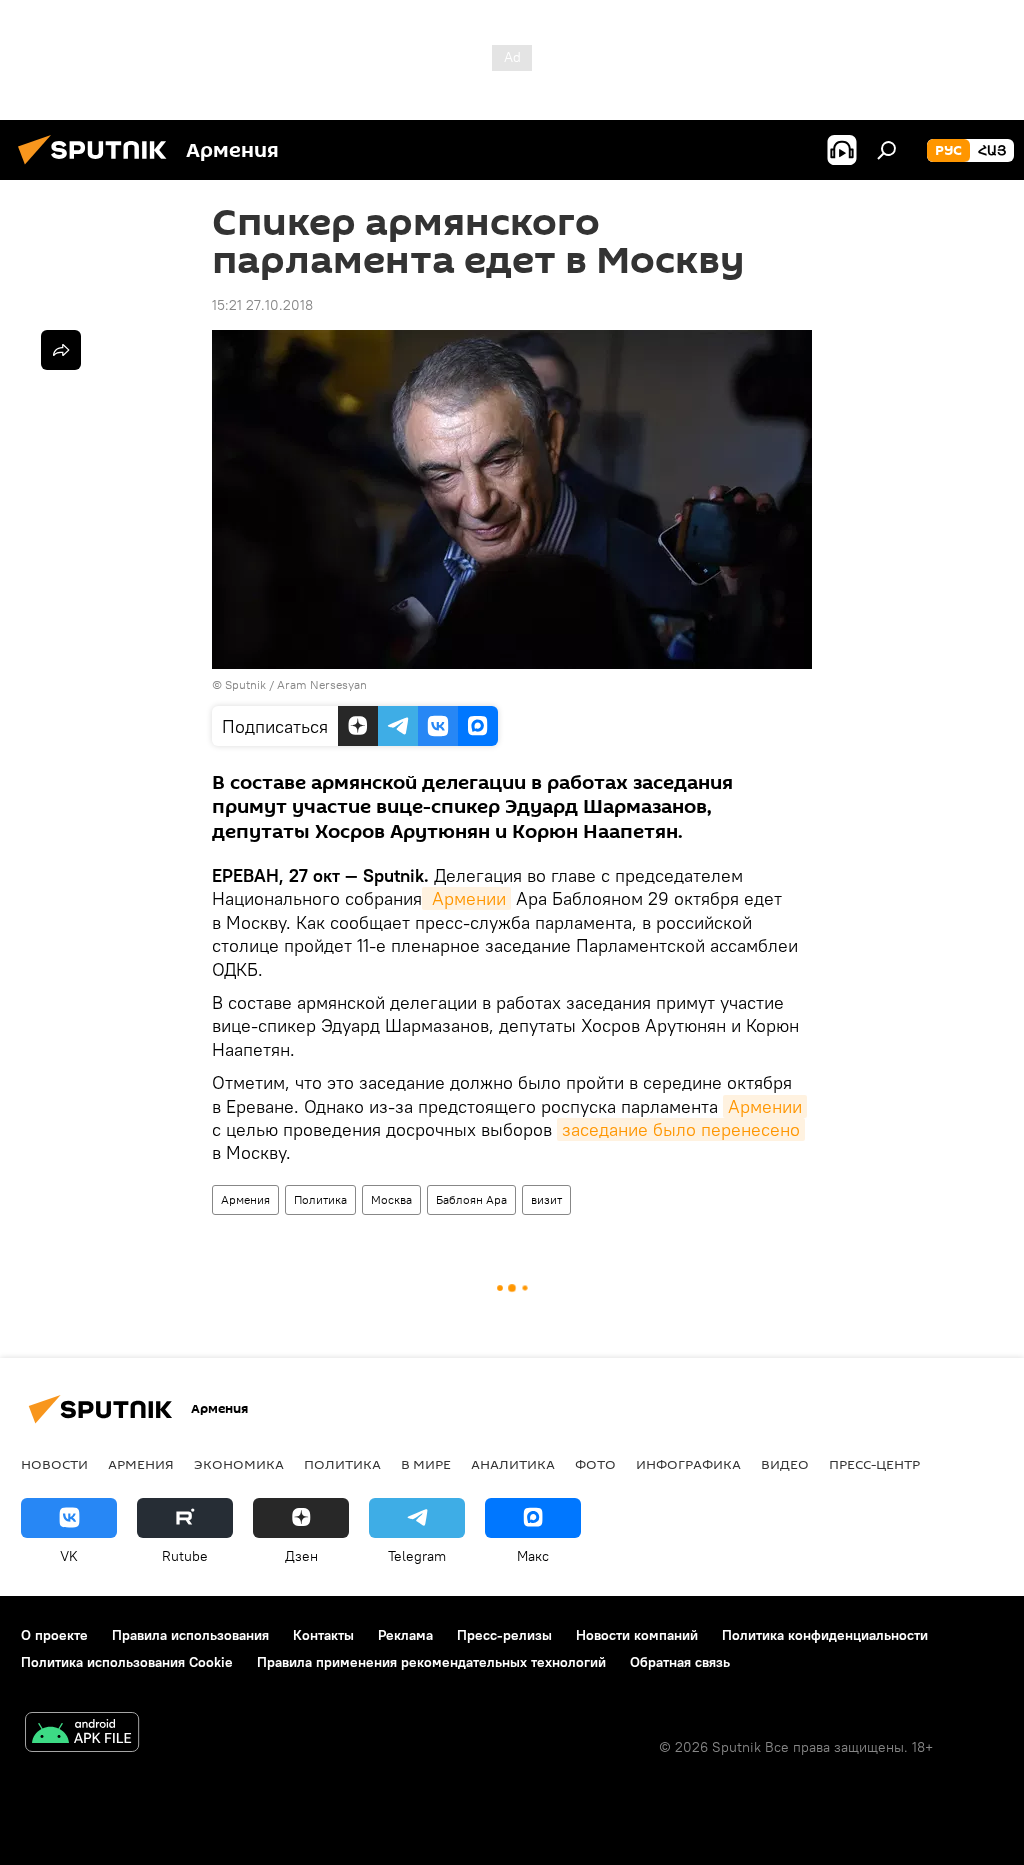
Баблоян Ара (471, 1199)
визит (546, 1199)
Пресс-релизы (504, 1635)
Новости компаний (637, 1635)
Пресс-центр (874, 1464)
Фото (595, 1464)
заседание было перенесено (681, 1129)
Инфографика (688, 1464)
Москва (391, 1199)
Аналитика (513, 1464)
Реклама (405, 1635)
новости (54, 1464)
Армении (466, 898)
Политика (320, 1199)
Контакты (323, 1635)
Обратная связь (680, 1662)
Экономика (239, 1464)
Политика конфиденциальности (825, 1635)
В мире (426, 1464)
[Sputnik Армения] (98, 167)
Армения (245, 1199)
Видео (785, 1464)
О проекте (54, 1635)
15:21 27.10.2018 (262, 305)
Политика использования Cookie (127, 1662)
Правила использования (190, 1635)
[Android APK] (82, 1734)
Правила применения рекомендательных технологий (431, 1662)
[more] (61, 350)
